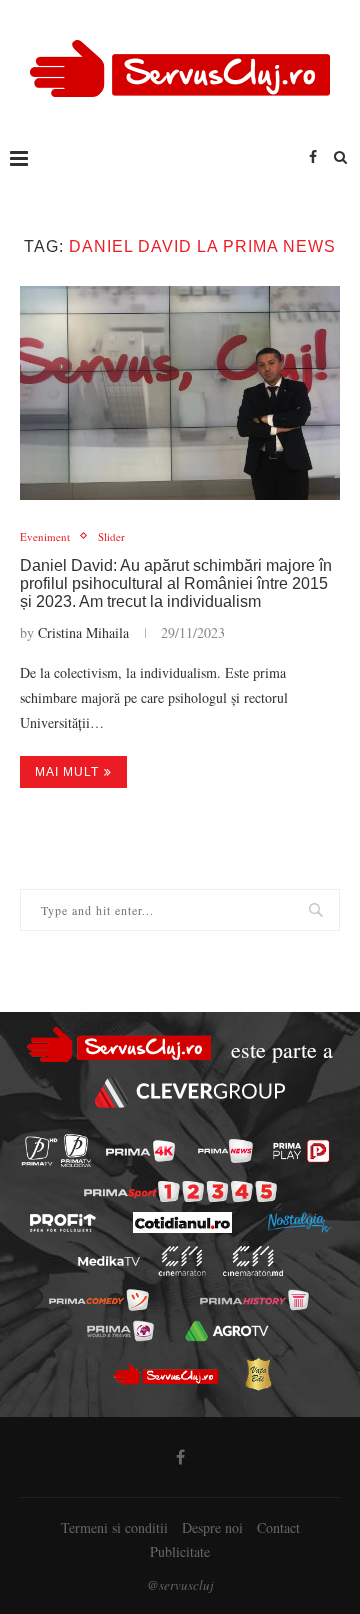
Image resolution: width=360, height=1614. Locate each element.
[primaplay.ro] (301, 1151)
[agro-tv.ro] (226, 1331)
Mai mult (67, 772)
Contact (278, 1527)
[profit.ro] (63, 1223)
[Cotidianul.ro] (182, 1222)
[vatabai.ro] (258, 1374)
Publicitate (180, 1551)
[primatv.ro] (39, 1150)
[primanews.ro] (225, 1151)
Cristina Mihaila (83, 632)
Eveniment (45, 536)
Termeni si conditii (114, 1527)
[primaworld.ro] (120, 1331)
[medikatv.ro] (109, 1261)
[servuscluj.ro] (165, 1374)
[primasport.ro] (180, 1191)
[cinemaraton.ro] (182, 1261)
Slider (111, 536)
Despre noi (212, 1527)
